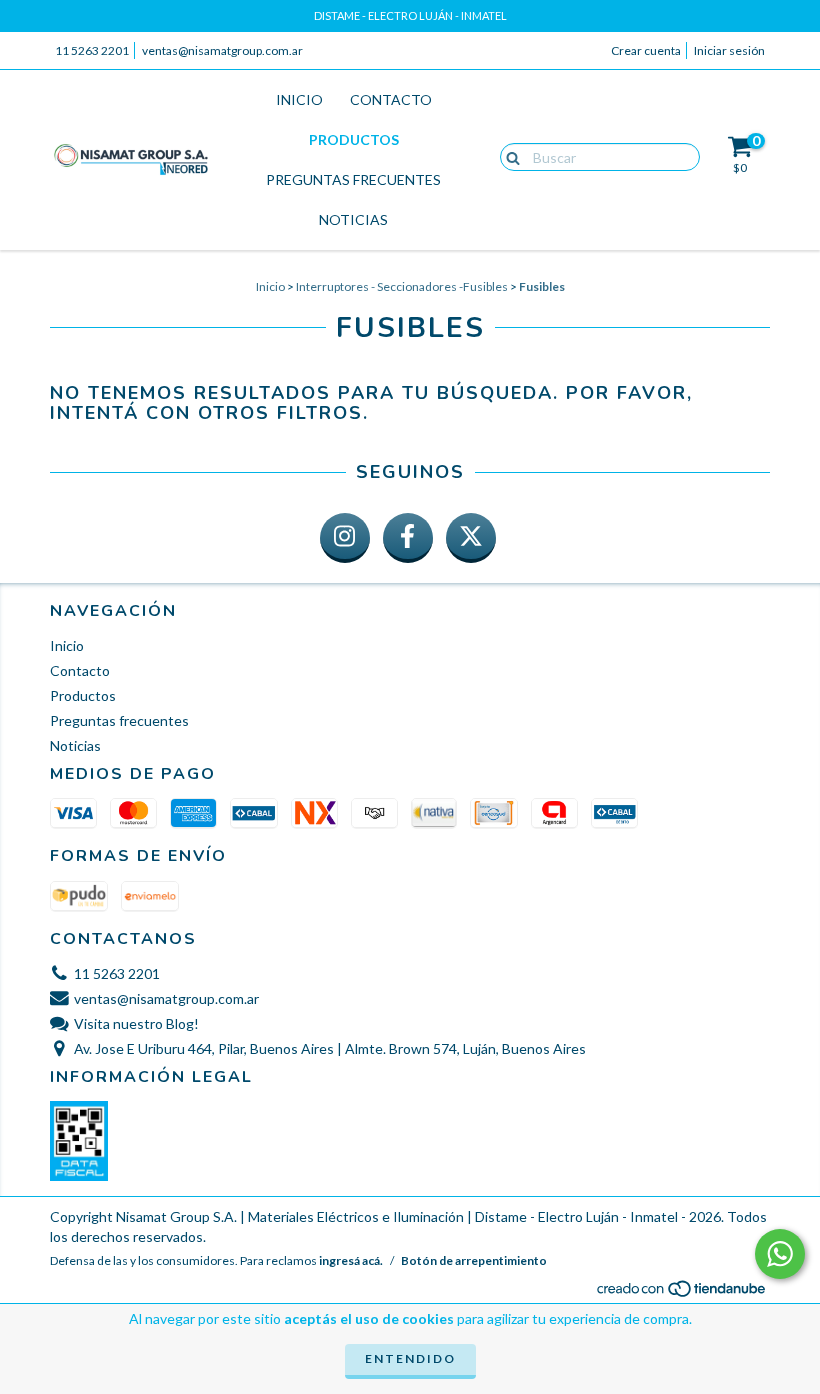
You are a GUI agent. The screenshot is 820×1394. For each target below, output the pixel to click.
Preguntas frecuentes (353, 179)
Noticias (353, 219)
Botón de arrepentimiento (474, 1260)
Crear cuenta (646, 50)
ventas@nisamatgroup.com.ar (222, 50)
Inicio (299, 99)
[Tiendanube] (682, 1294)
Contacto (391, 99)
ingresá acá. (351, 1260)
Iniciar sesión (729, 50)
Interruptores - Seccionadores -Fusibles (402, 286)
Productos (354, 139)
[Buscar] (508, 156)
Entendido (410, 1358)
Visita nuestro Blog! (136, 1023)
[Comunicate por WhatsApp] (780, 1254)
